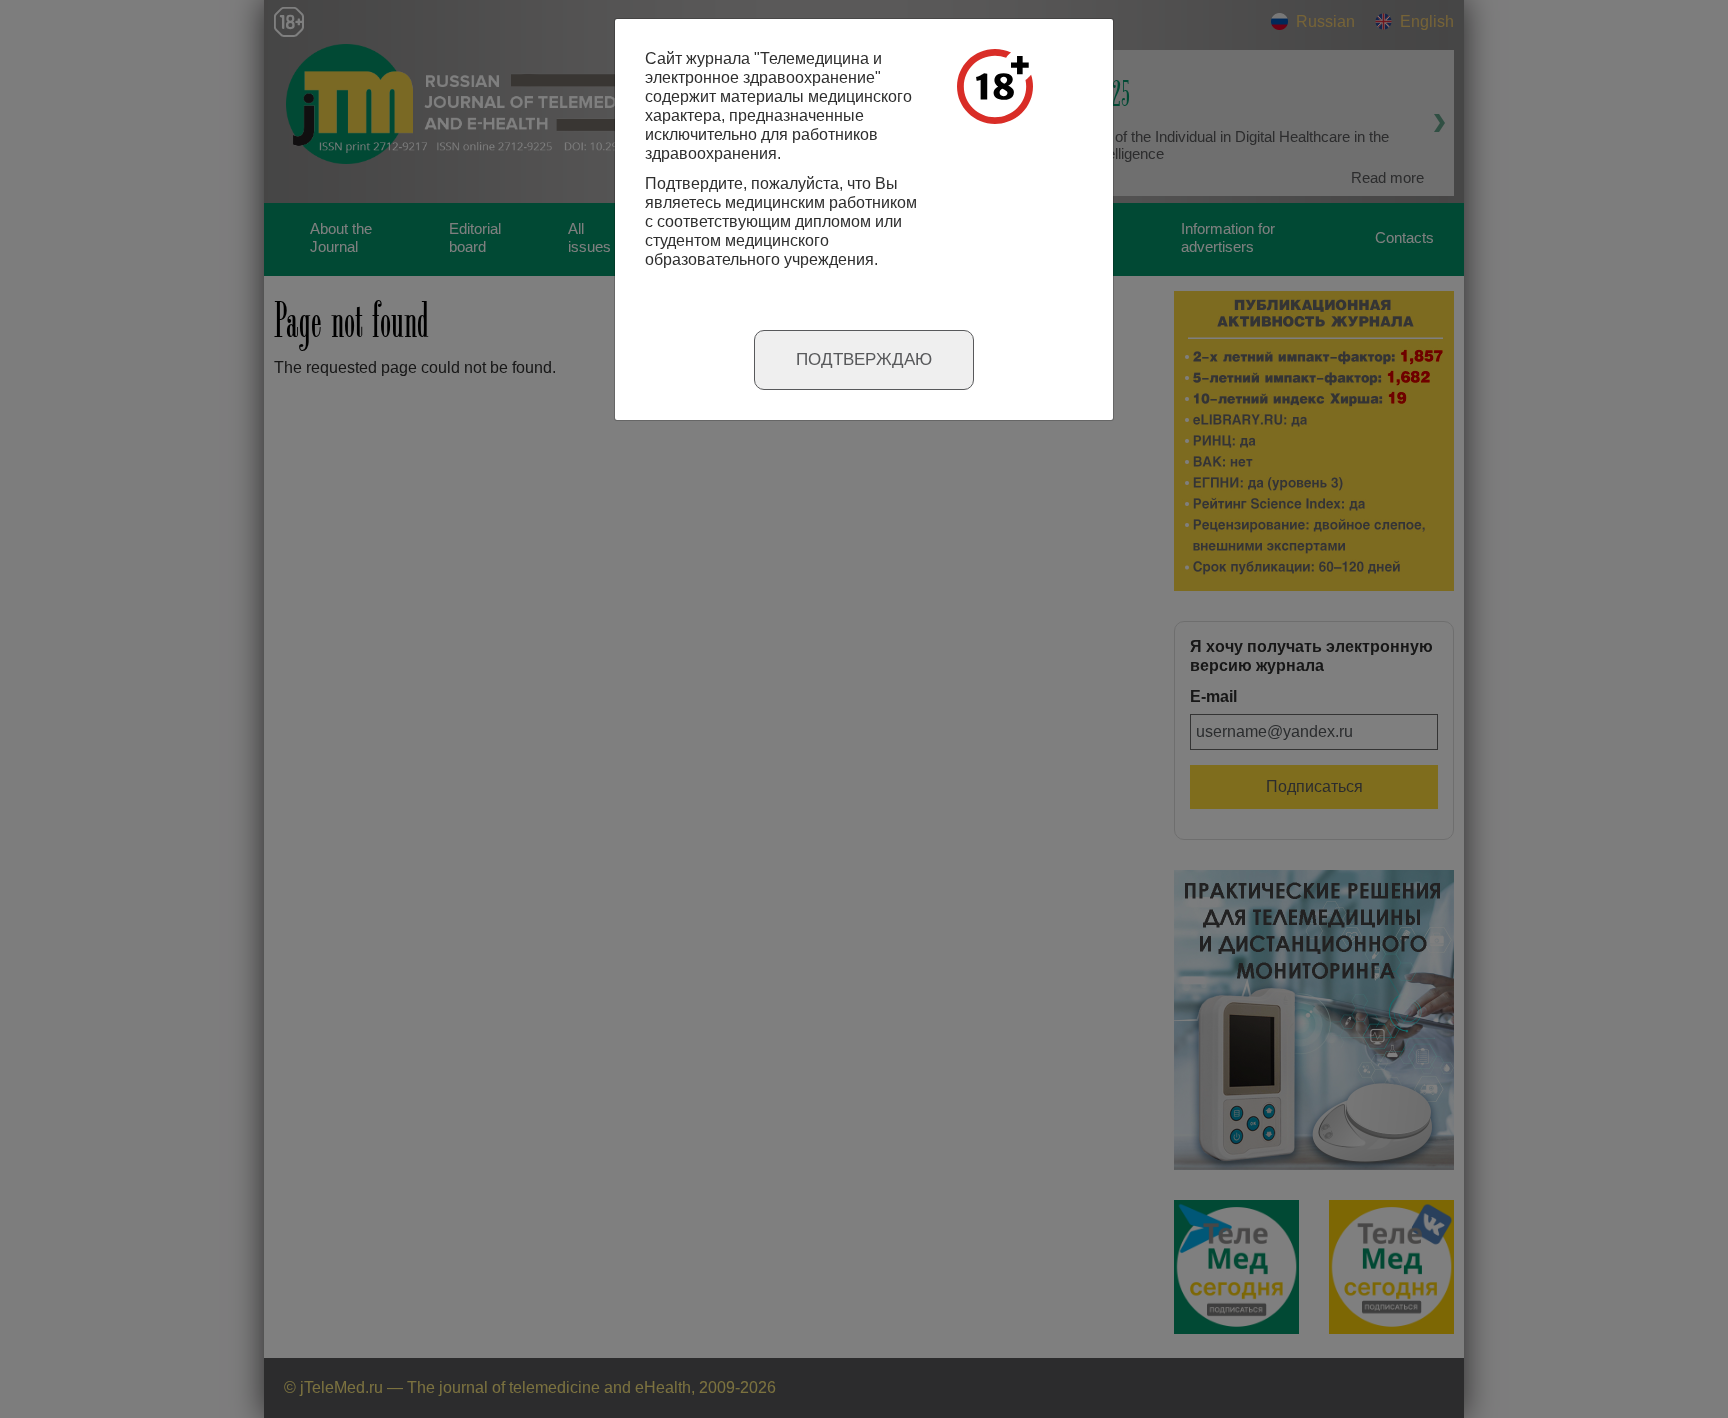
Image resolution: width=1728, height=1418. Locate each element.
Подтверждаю (864, 359)
